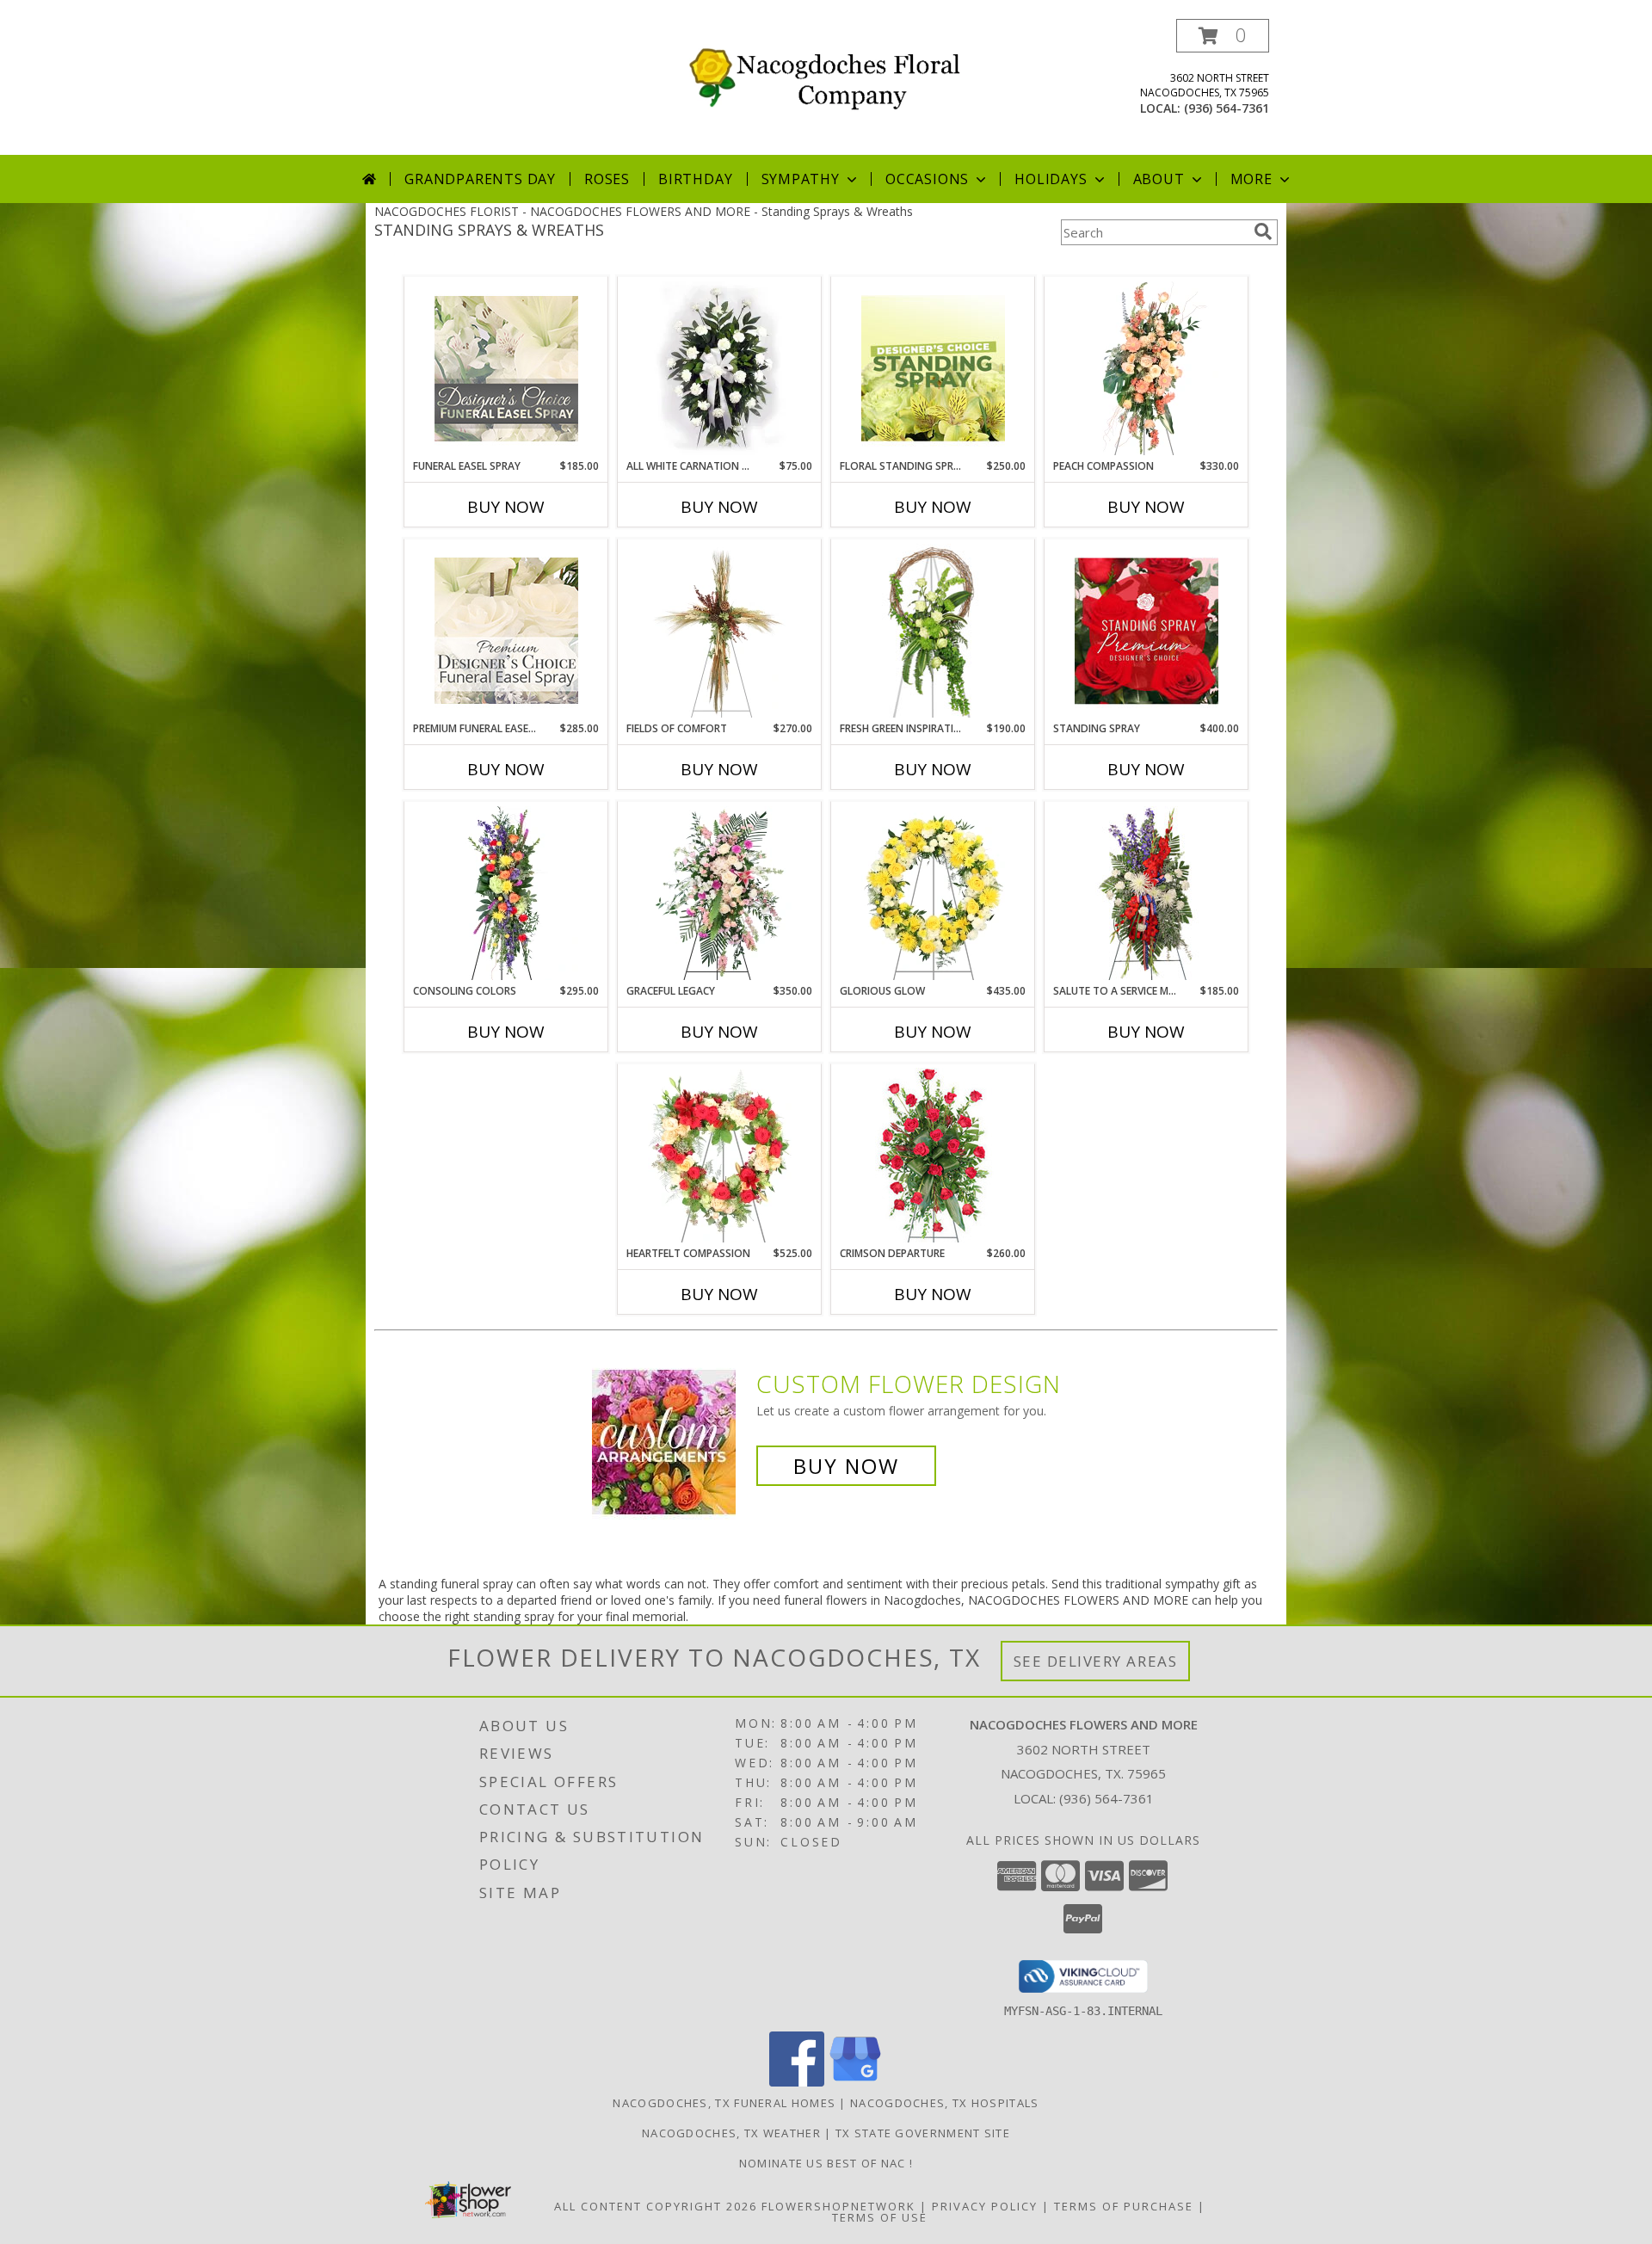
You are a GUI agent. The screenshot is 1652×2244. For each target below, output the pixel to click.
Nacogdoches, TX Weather (731, 2133)
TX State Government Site (923, 2133)
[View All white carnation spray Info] (720, 368)
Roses (607, 179)
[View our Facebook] (797, 2082)
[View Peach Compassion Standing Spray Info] (1147, 368)
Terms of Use (880, 2217)
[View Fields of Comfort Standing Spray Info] (720, 631)
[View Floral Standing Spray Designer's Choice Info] (933, 368)
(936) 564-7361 (1227, 108)
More (1251, 179)
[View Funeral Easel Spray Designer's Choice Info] (506, 368)
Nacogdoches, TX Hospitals (945, 2103)
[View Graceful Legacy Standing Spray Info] (720, 893)
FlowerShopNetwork (838, 2206)
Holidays (1051, 179)
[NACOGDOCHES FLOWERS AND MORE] (832, 74)
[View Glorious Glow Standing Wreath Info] (933, 893)
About (1159, 179)
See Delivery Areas (1096, 1661)
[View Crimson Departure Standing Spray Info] (933, 1155)
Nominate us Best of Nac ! (826, 2163)
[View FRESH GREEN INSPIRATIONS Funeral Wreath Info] (933, 631)
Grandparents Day (480, 179)
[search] (1263, 231)
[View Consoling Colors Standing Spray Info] (506, 893)
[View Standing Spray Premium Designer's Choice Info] (1147, 631)
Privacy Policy (985, 2206)
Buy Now (506, 507)
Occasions (927, 179)
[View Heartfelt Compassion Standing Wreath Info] (720, 1156)
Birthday (695, 179)
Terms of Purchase (1124, 2206)
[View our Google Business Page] (855, 2082)
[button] (1223, 36)
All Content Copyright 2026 (656, 2206)
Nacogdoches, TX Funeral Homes (724, 2103)
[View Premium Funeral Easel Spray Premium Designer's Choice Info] (506, 631)
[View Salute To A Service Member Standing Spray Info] (1147, 893)
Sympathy (801, 179)
